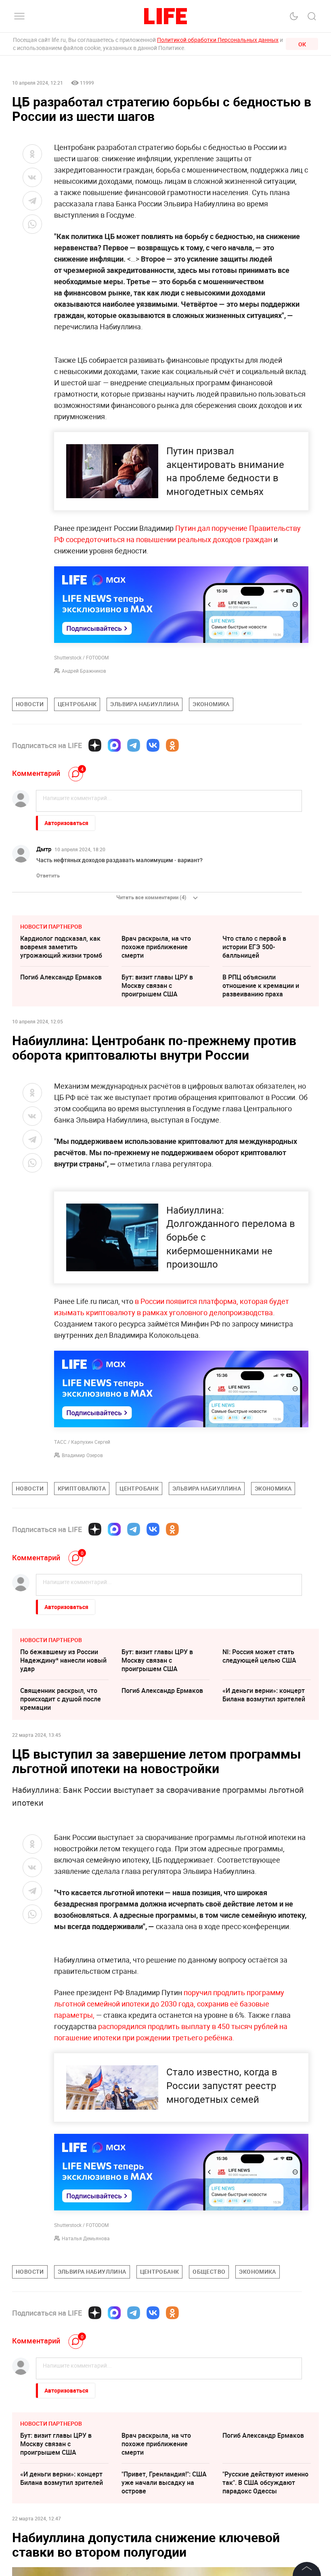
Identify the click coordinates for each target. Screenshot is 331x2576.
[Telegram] (134, 745)
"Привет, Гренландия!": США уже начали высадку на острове (164, 2482)
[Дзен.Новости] (95, 745)
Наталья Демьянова (86, 2238)
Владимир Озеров (82, 1455)
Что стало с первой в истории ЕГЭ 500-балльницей (254, 947)
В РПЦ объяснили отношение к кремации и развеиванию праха (261, 985)
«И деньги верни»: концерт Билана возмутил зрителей (264, 1695)
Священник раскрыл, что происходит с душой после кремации (61, 1699)
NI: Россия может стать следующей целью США (259, 1656)
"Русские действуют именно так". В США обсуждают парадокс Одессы (265, 2482)
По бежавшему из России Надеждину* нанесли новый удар (63, 1660)
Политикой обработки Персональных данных (218, 40)
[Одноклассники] (172, 745)
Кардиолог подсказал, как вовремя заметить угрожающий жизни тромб (61, 947)
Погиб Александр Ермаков (61, 977)
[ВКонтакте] (153, 745)
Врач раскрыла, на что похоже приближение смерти (156, 947)
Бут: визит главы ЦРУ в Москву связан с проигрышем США (157, 985)
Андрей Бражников (84, 671)
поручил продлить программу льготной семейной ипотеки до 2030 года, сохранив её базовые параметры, (169, 2004)
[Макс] (114, 745)
